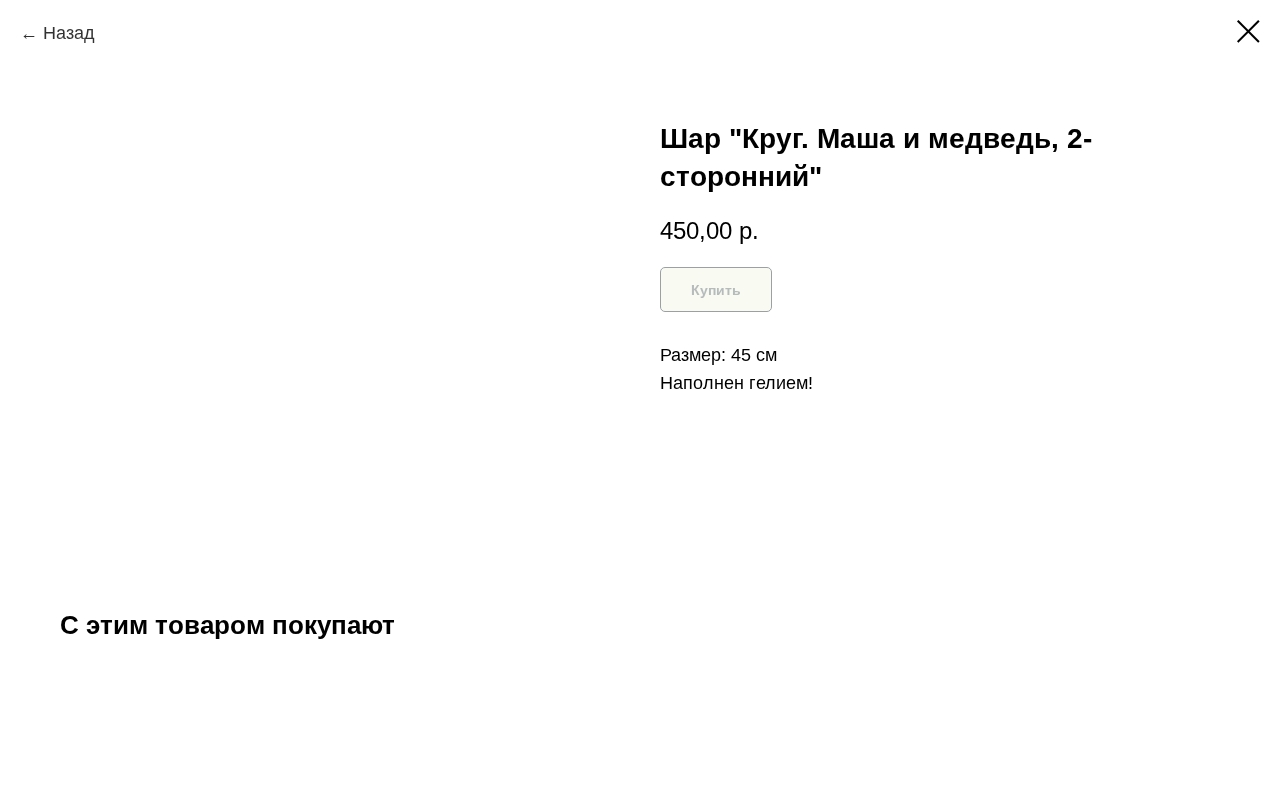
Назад (69, 33)
